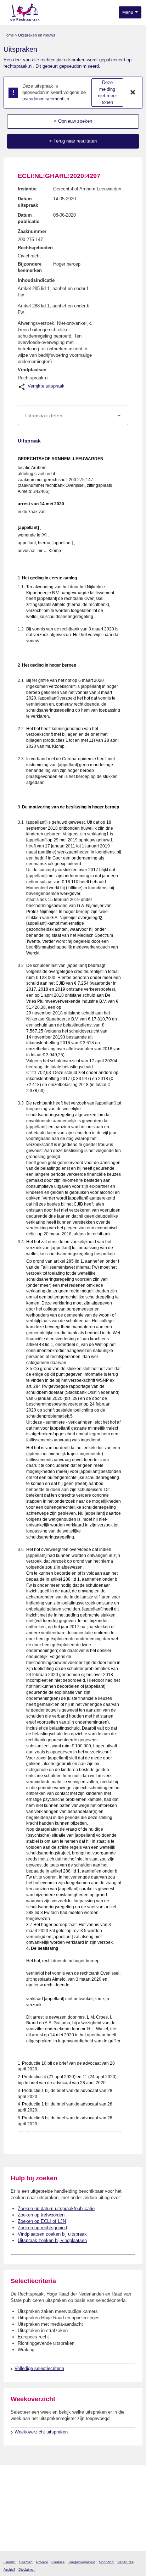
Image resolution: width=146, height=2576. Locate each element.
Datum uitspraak (28, 202)
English (10, 2562)
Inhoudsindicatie (36, 280)
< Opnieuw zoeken (73, 121)
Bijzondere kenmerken (30, 267)
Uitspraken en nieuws (37, 35)
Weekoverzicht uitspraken (41, 2432)
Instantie (27, 189)
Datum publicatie (29, 218)
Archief (9, 2569)
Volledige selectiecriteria (39, 2368)
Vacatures (125, 2562)
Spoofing (106, 2562)
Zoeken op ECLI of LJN (42, 2221)
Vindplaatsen (32, 370)
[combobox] (73, 416)
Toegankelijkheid (82, 2562)
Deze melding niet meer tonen (107, 92)
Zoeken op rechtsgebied (42, 2228)
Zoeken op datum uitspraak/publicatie (56, 2208)
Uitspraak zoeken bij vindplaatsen (52, 2240)
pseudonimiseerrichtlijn (46, 99)
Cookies (58, 2562)
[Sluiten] (133, 93)
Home (9, 35)
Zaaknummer (32, 231)
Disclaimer (27, 2569)
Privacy (42, 2562)
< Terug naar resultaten (73, 141)
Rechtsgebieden (35, 248)
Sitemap (26, 2562)
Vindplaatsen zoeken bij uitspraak (52, 2234)
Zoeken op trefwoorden (41, 2215)
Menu (128, 12)
